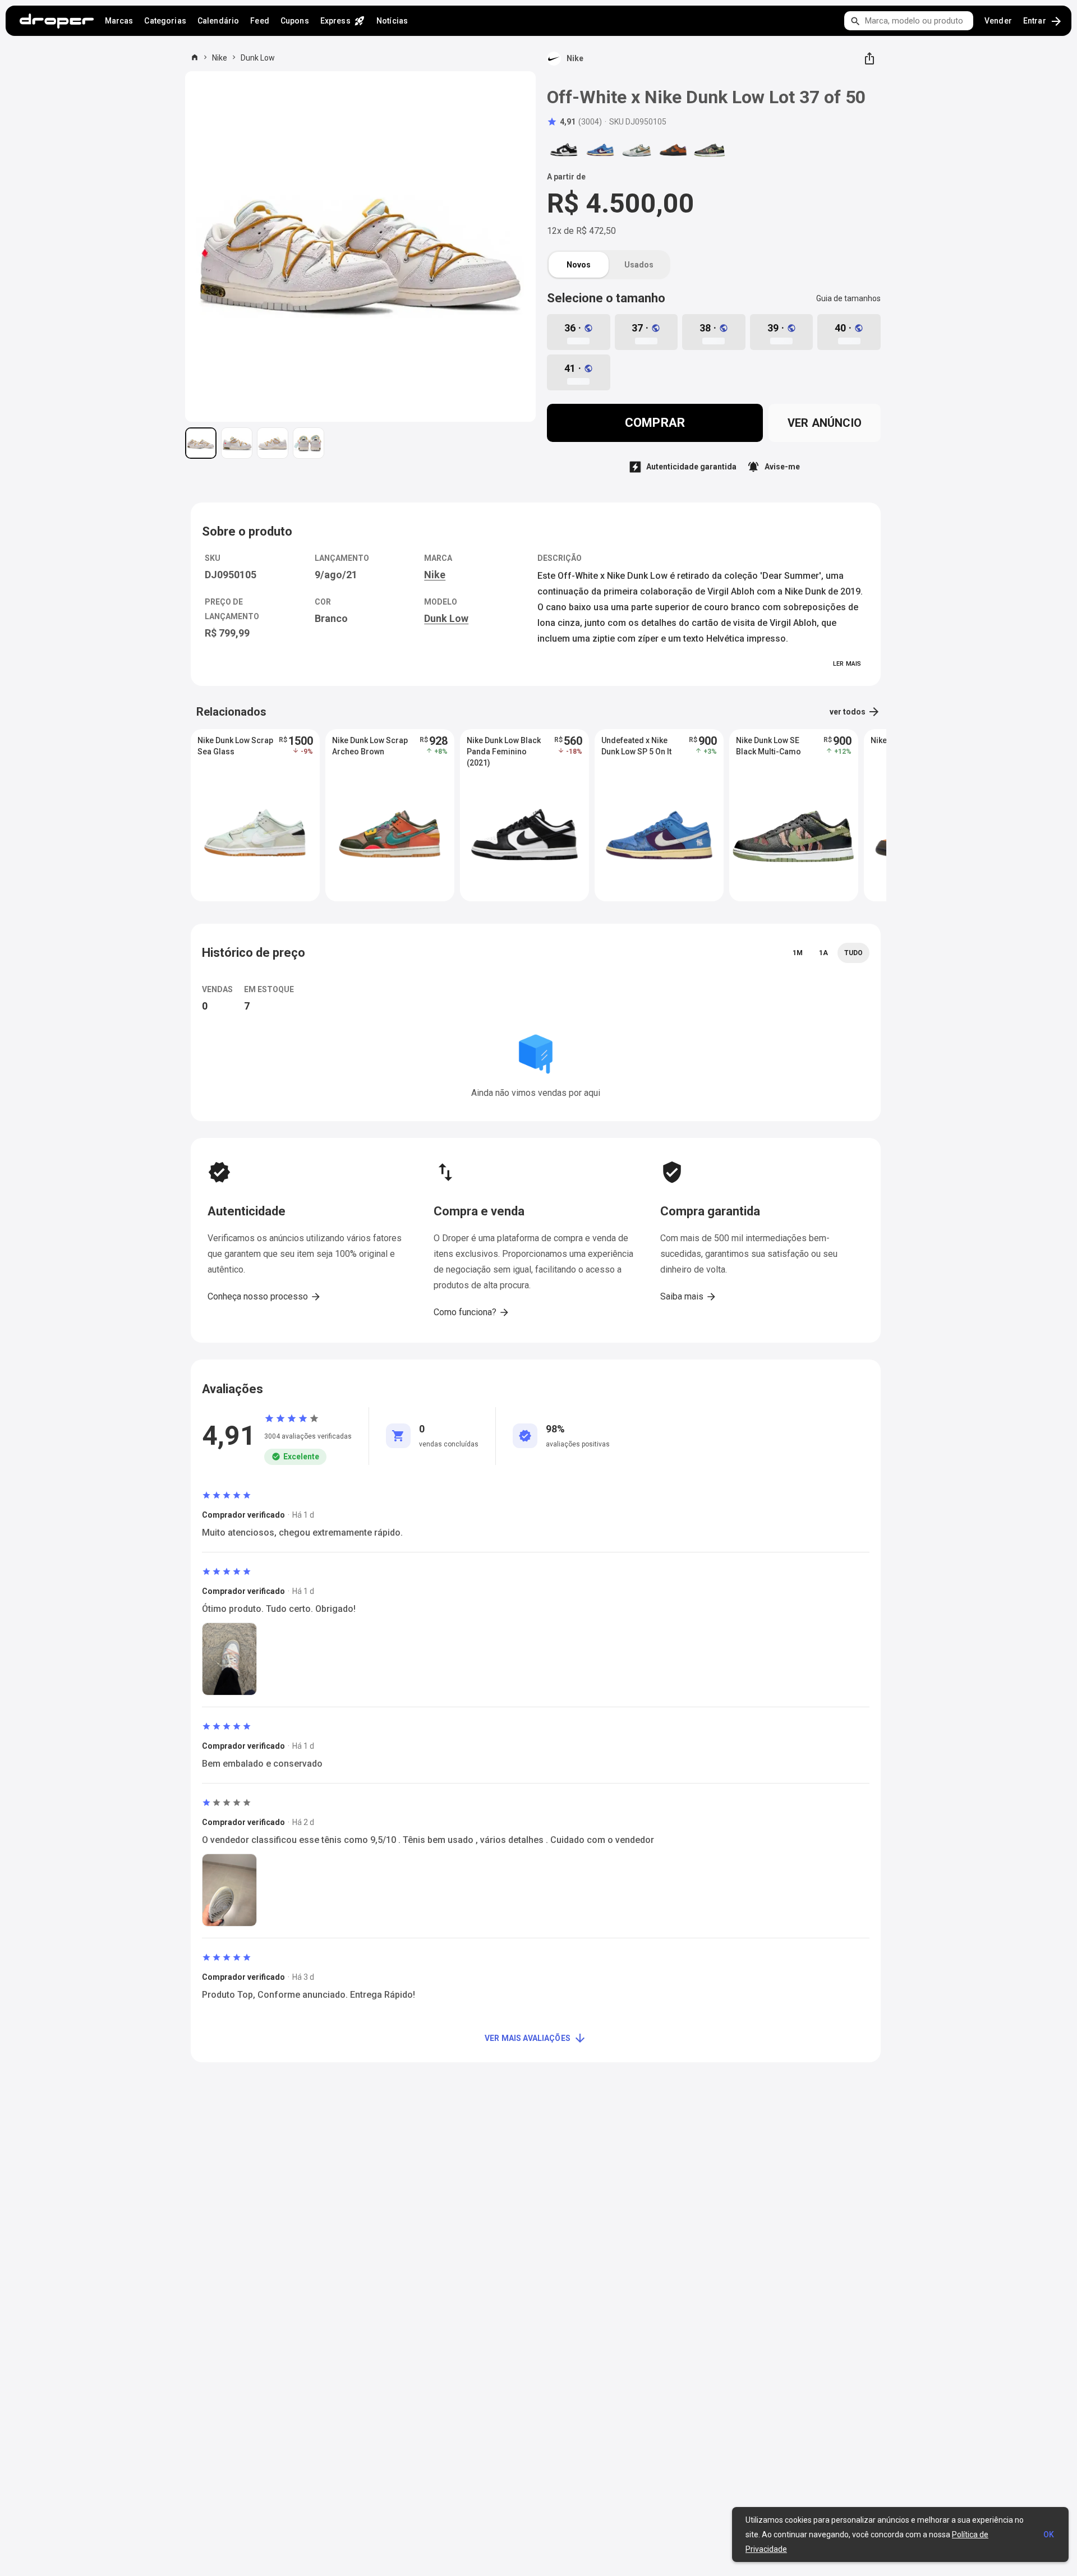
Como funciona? (472, 1312)
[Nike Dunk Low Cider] (673, 150)
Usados (639, 265)
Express (343, 21)
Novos (579, 265)
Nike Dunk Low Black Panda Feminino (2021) (504, 752)
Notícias (392, 21)
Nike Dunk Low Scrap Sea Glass (235, 746)
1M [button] (798, 953)
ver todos (855, 712)
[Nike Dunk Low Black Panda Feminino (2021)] (564, 150)
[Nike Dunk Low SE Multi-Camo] (637, 150)
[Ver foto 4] (309, 443)
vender (998, 21)
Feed (260, 21)
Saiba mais (689, 1297)
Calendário (218, 21)
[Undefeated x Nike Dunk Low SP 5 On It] (600, 150)
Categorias (165, 21)
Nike (220, 58)
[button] (574, 122)
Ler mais (847, 664)
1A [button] (823, 953)
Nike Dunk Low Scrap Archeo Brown (370, 746)
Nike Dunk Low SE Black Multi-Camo (768, 746)
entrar (1043, 21)
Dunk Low (258, 58)
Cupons (295, 21)
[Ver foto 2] (237, 443)
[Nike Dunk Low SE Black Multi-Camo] (710, 150)
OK (1049, 2534)
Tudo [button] (853, 953)
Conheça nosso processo (264, 1297)
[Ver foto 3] (273, 443)
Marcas (119, 21)
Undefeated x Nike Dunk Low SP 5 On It (636, 746)
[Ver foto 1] (201, 443)
